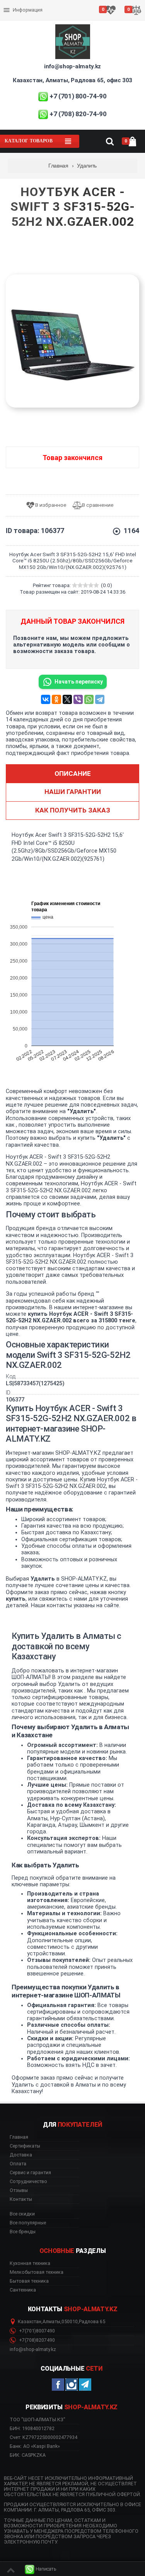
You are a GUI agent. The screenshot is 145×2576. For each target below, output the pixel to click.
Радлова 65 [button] (92, 2322)
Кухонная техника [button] (30, 2263)
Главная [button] (19, 2137)
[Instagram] (72, 2385)
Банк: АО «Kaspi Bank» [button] (35, 2446)
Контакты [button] (21, 2199)
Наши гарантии (73, 792)
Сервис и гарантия (26, 16)
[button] (41, 2569)
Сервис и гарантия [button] (30, 2173)
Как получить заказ (73, 810)
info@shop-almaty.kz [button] (33, 2349)
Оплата (13, 4)
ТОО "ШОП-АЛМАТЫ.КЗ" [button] (38, 2420)
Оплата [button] (18, 2164)
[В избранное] (49, 505)
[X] (67, 699)
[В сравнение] (96, 505)
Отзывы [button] (19, 2190)
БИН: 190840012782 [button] (32, 2428)
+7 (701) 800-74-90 (78, 96)
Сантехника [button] (23, 2290)
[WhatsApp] (89, 699)
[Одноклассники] (56, 699)
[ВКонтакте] (46, 699)
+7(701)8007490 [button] (36, 2331)
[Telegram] (100, 699)
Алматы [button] (51, 2322)
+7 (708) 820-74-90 (78, 114)
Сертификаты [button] (25, 2146)
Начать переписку (79, 682)
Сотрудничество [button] (28, 2182)
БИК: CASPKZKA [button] (28, 2455)
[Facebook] (58, 2385)
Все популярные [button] (28, 2223)
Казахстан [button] (30, 2322)
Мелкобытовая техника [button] (37, 2272)
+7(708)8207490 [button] (36, 2340)
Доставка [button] (21, 2155)
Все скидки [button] (22, 2214)
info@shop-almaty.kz (72, 66)
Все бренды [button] (23, 2232)
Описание (73, 773)
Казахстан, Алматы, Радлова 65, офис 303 (72, 80)
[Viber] (78, 699)
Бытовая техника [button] (29, 2281)
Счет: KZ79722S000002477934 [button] (43, 2437)
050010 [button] (70, 2322)
